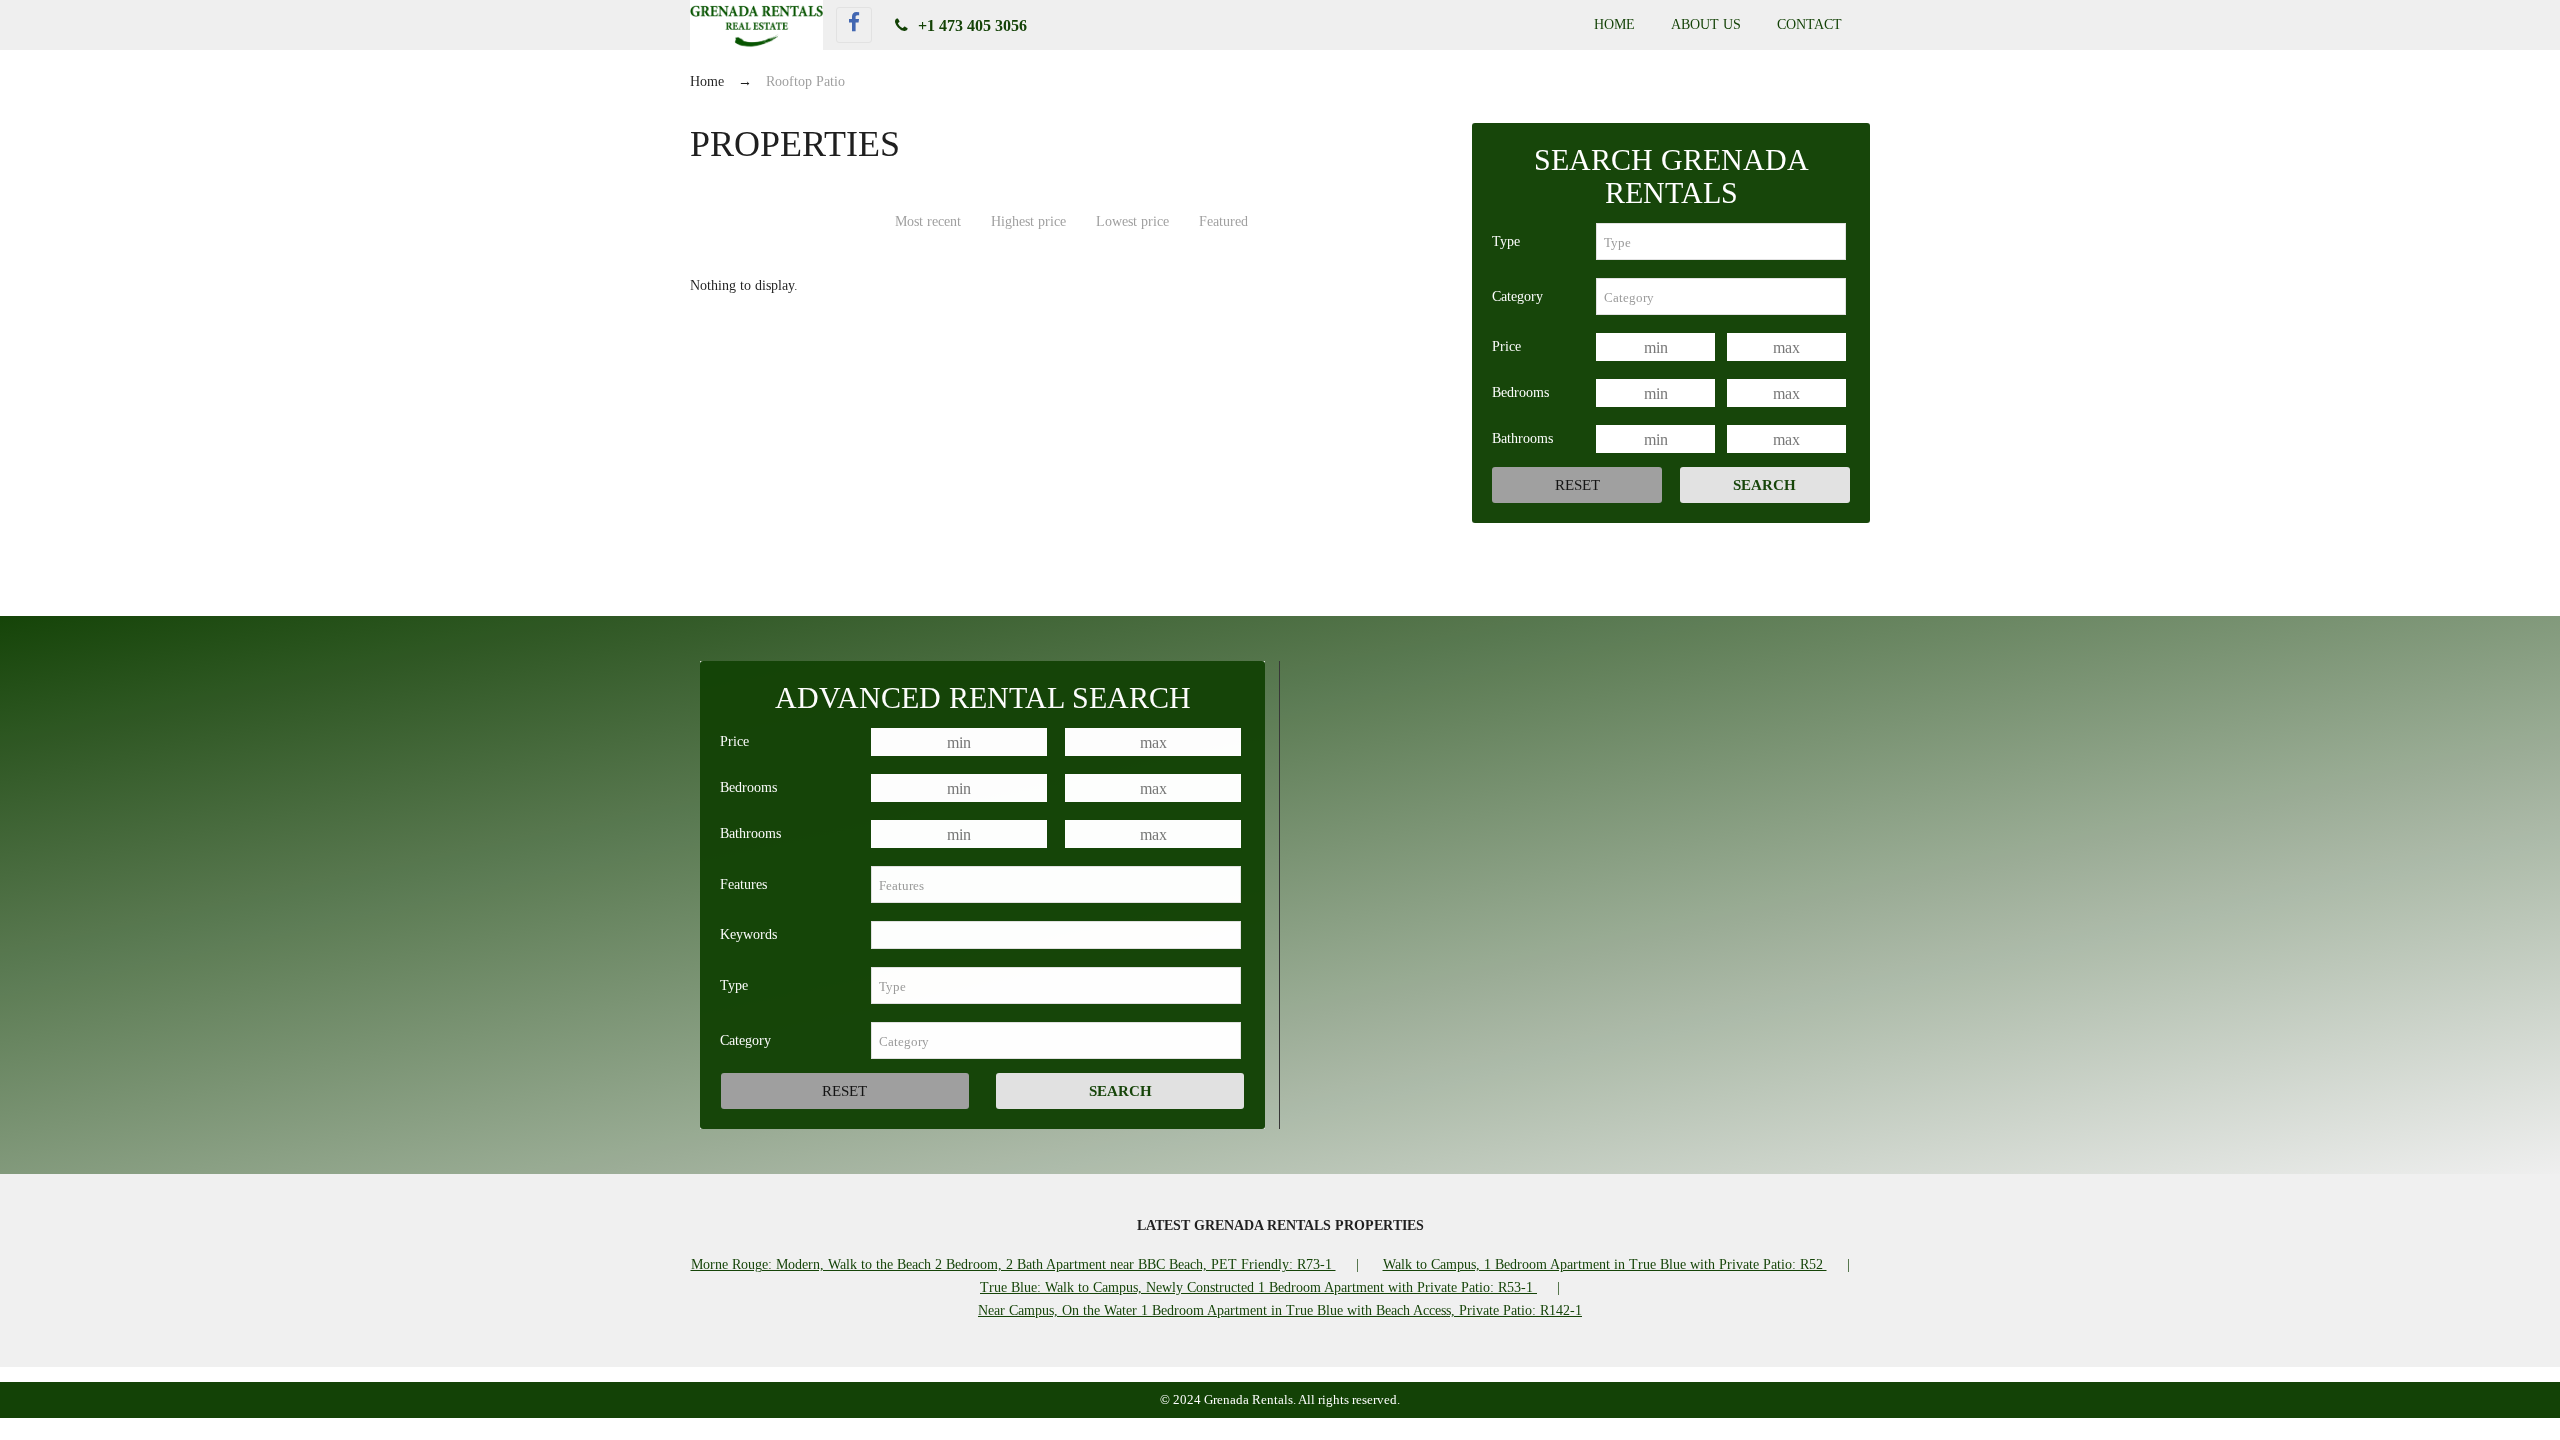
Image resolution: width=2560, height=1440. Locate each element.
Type (1506, 241)
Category (1517, 296)
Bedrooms (1520, 392)
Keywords (748, 934)
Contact (1809, 24)
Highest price (1028, 221)
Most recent (928, 221)
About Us (1706, 24)
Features (743, 884)
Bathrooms (1522, 438)
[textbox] (1721, 241)
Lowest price (1132, 221)
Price (1506, 346)
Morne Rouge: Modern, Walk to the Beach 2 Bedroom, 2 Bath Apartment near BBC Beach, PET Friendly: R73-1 (1013, 1264)
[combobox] (1721, 241)
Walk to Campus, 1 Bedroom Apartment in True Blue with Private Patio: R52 (1605, 1264)
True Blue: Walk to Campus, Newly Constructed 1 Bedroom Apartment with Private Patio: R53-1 (1258, 1287)
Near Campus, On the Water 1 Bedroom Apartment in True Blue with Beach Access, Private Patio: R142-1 (1280, 1310)
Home (1614, 24)
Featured (1223, 221)
